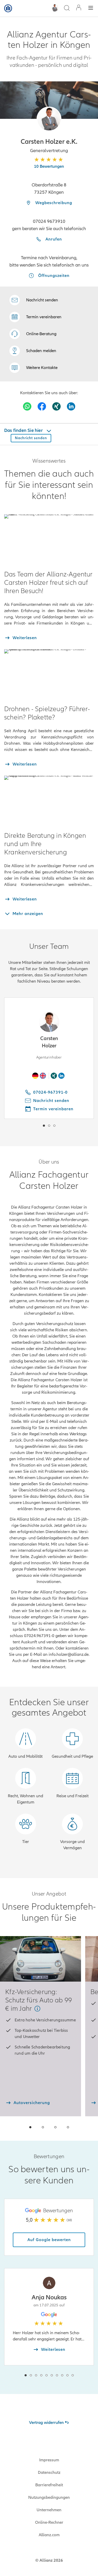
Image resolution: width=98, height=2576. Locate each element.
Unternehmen (49, 2510)
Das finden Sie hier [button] (24, 430)
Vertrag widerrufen (46, 2423)
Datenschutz (49, 2473)
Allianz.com (49, 2535)
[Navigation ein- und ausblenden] (91, 8)
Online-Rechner (49, 2522)
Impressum (49, 2460)
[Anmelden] (79, 8)
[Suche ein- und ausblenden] (67, 8)
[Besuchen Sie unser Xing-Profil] (56, 406)
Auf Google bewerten (49, 2240)
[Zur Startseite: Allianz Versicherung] (8, 8)
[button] (49, 119)
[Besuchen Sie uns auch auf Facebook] (42, 406)
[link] (33, 334)
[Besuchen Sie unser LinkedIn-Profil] (71, 406)
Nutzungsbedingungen (49, 2497)
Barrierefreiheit (49, 2485)
